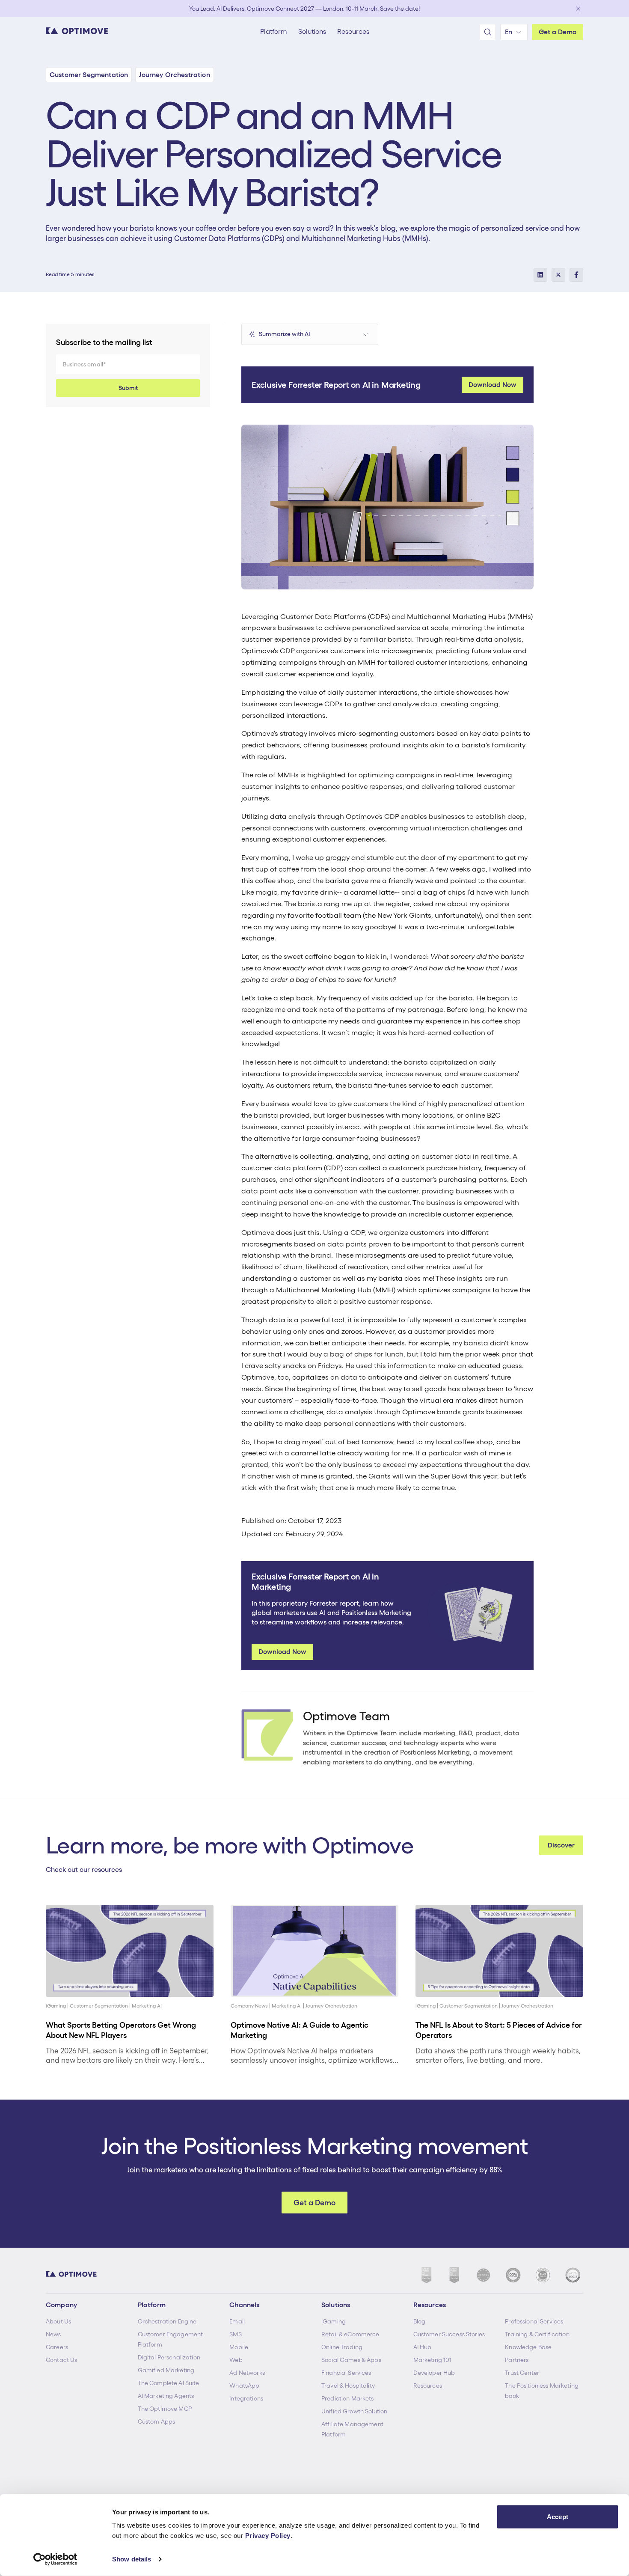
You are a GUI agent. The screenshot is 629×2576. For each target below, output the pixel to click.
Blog (420, 2321)
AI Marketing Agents (166, 2396)
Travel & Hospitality (348, 2386)
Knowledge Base (528, 2347)
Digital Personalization (169, 2357)
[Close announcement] (578, 9)
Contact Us (61, 2360)
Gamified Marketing (166, 2370)
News (53, 2334)
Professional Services (534, 2321)
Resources (428, 2386)
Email (237, 2321)
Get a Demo (558, 32)
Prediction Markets (348, 2398)
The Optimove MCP (165, 2409)
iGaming (334, 2321)
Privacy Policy (268, 2536)
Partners (517, 2360)
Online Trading (342, 2347)
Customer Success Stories (449, 2334)
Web (236, 2360)
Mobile (239, 2347)
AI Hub (423, 2347)
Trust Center (522, 2373)
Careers (57, 2347)
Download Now (493, 385)
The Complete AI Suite (169, 2383)
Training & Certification (537, 2334)
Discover (561, 1845)
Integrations (246, 2398)
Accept (558, 2517)
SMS (235, 2334)
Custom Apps (157, 2421)
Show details (132, 2559)
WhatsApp (244, 2386)
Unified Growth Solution (354, 2411)
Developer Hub (434, 2373)
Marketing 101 (433, 2360)
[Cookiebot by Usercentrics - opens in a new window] (55, 2559)
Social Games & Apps (351, 2360)
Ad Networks (247, 2373)
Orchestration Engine (167, 2321)
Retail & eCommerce (350, 2334)
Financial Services (346, 2373)
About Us (58, 2321)
